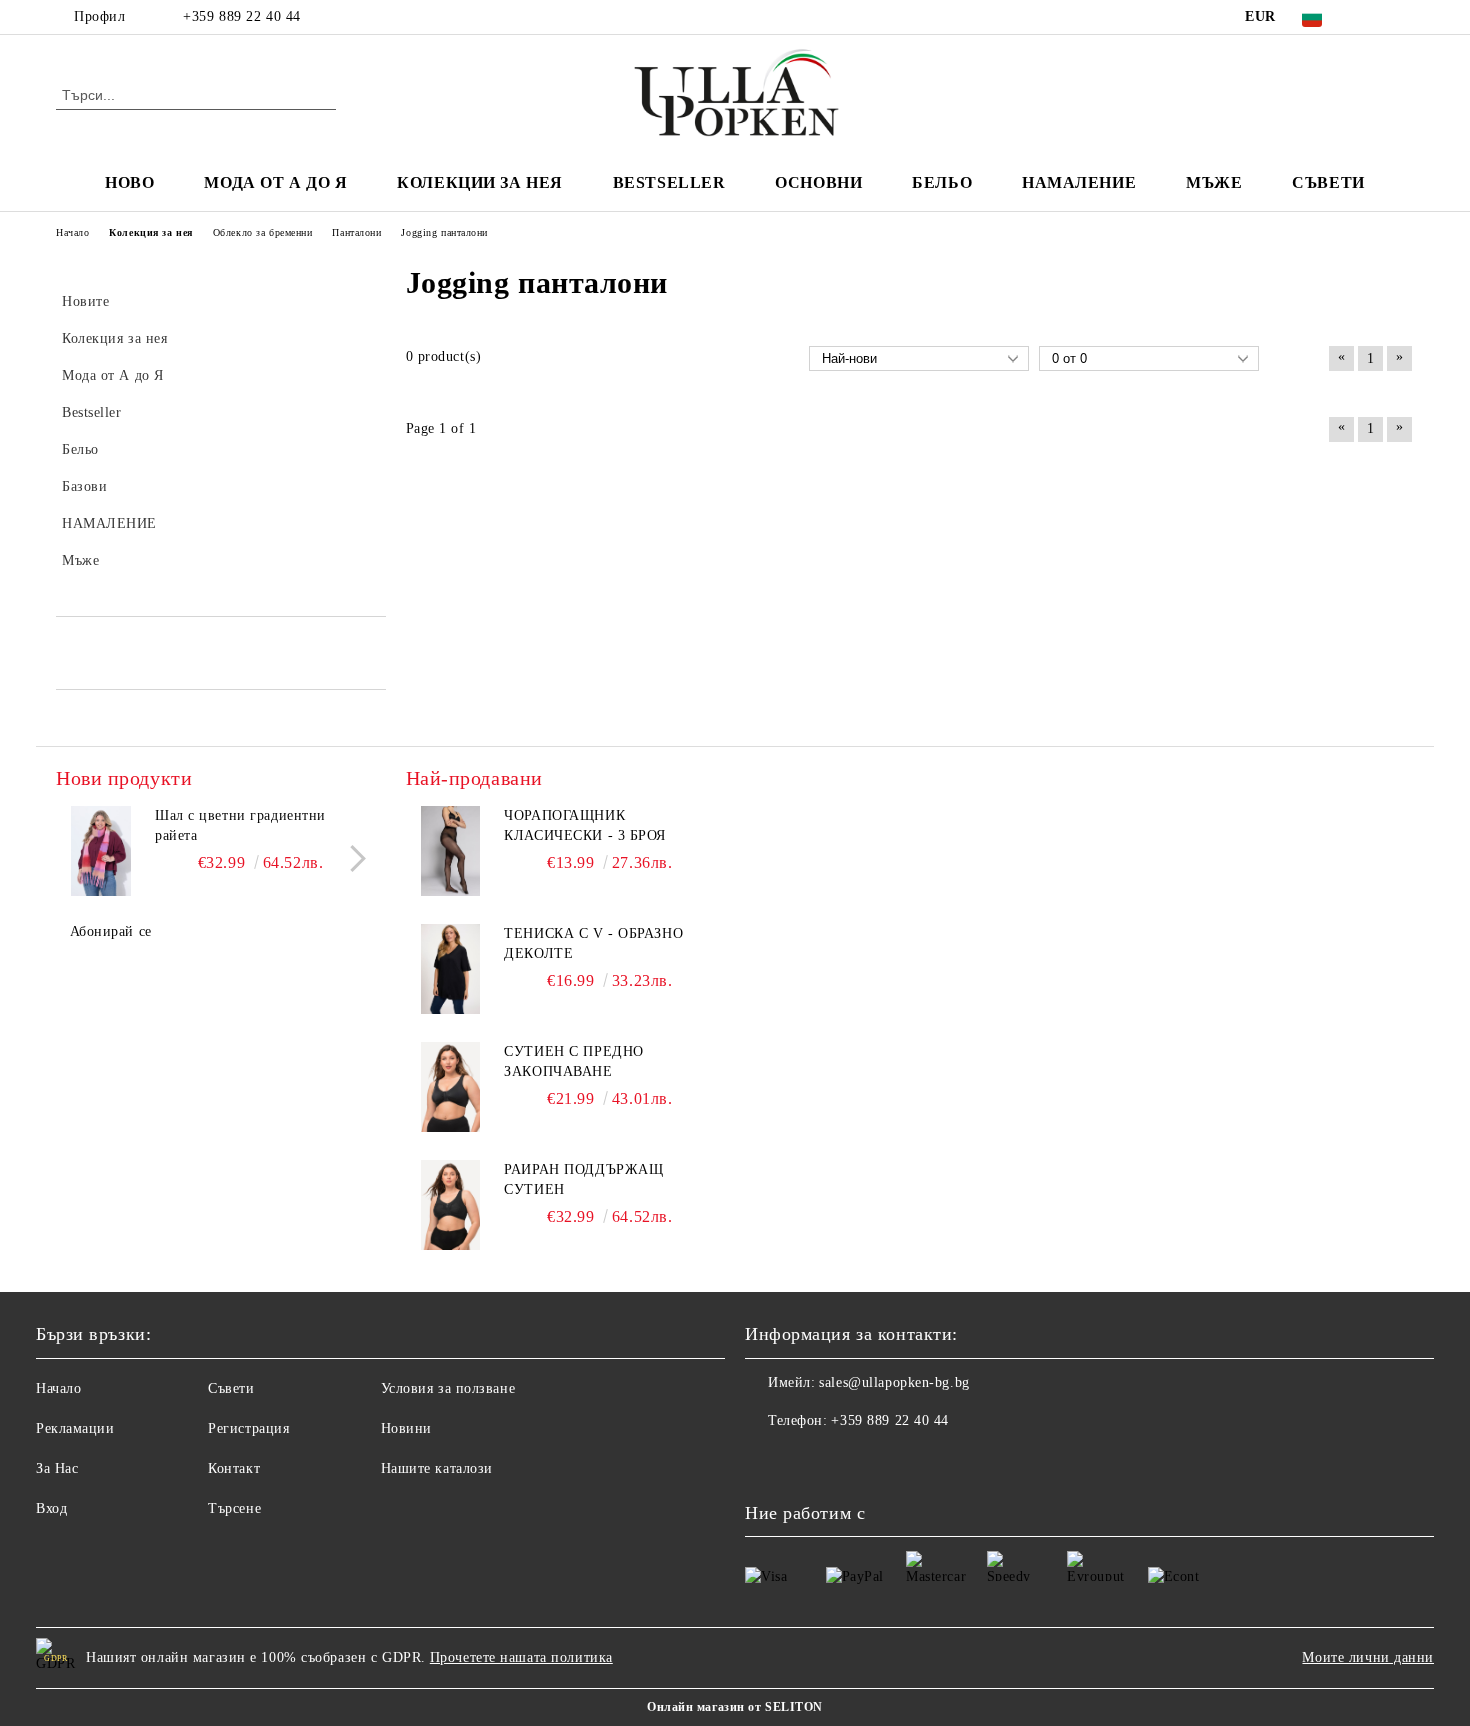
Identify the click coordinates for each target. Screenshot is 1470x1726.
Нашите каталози (437, 1468)
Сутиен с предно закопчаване (573, 1061)
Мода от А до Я (275, 182)
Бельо (942, 182)
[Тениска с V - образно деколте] (451, 969)
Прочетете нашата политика (521, 1657)
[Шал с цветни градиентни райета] (101, 851)
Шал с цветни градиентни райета (240, 825)
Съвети (1328, 182)
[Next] (352, 858)
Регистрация (248, 1428)
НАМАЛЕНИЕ (1079, 182)
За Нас (57, 1468)
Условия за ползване (448, 1388)
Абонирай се (111, 931)
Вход (51, 1508)
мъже (1214, 182)
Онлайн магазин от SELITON (735, 1707)
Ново (129, 182)
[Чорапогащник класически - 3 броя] (451, 851)
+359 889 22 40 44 (242, 16)
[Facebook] (1373, 17)
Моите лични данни (1368, 1657)
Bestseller (669, 182)
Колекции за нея (479, 182)
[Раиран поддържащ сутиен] (451, 1205)
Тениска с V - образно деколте (593, 943)
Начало (58, 1388)
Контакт (234, 1468)
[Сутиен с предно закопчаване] (451, 1087)
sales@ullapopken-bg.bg (894, 1382)
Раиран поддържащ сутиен (583, 1179)
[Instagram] (1403, 17)
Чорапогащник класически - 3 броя (585, 825)
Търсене (234, 1508)
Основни (818, 182)
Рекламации (75, 1428)
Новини (406, 1428)
